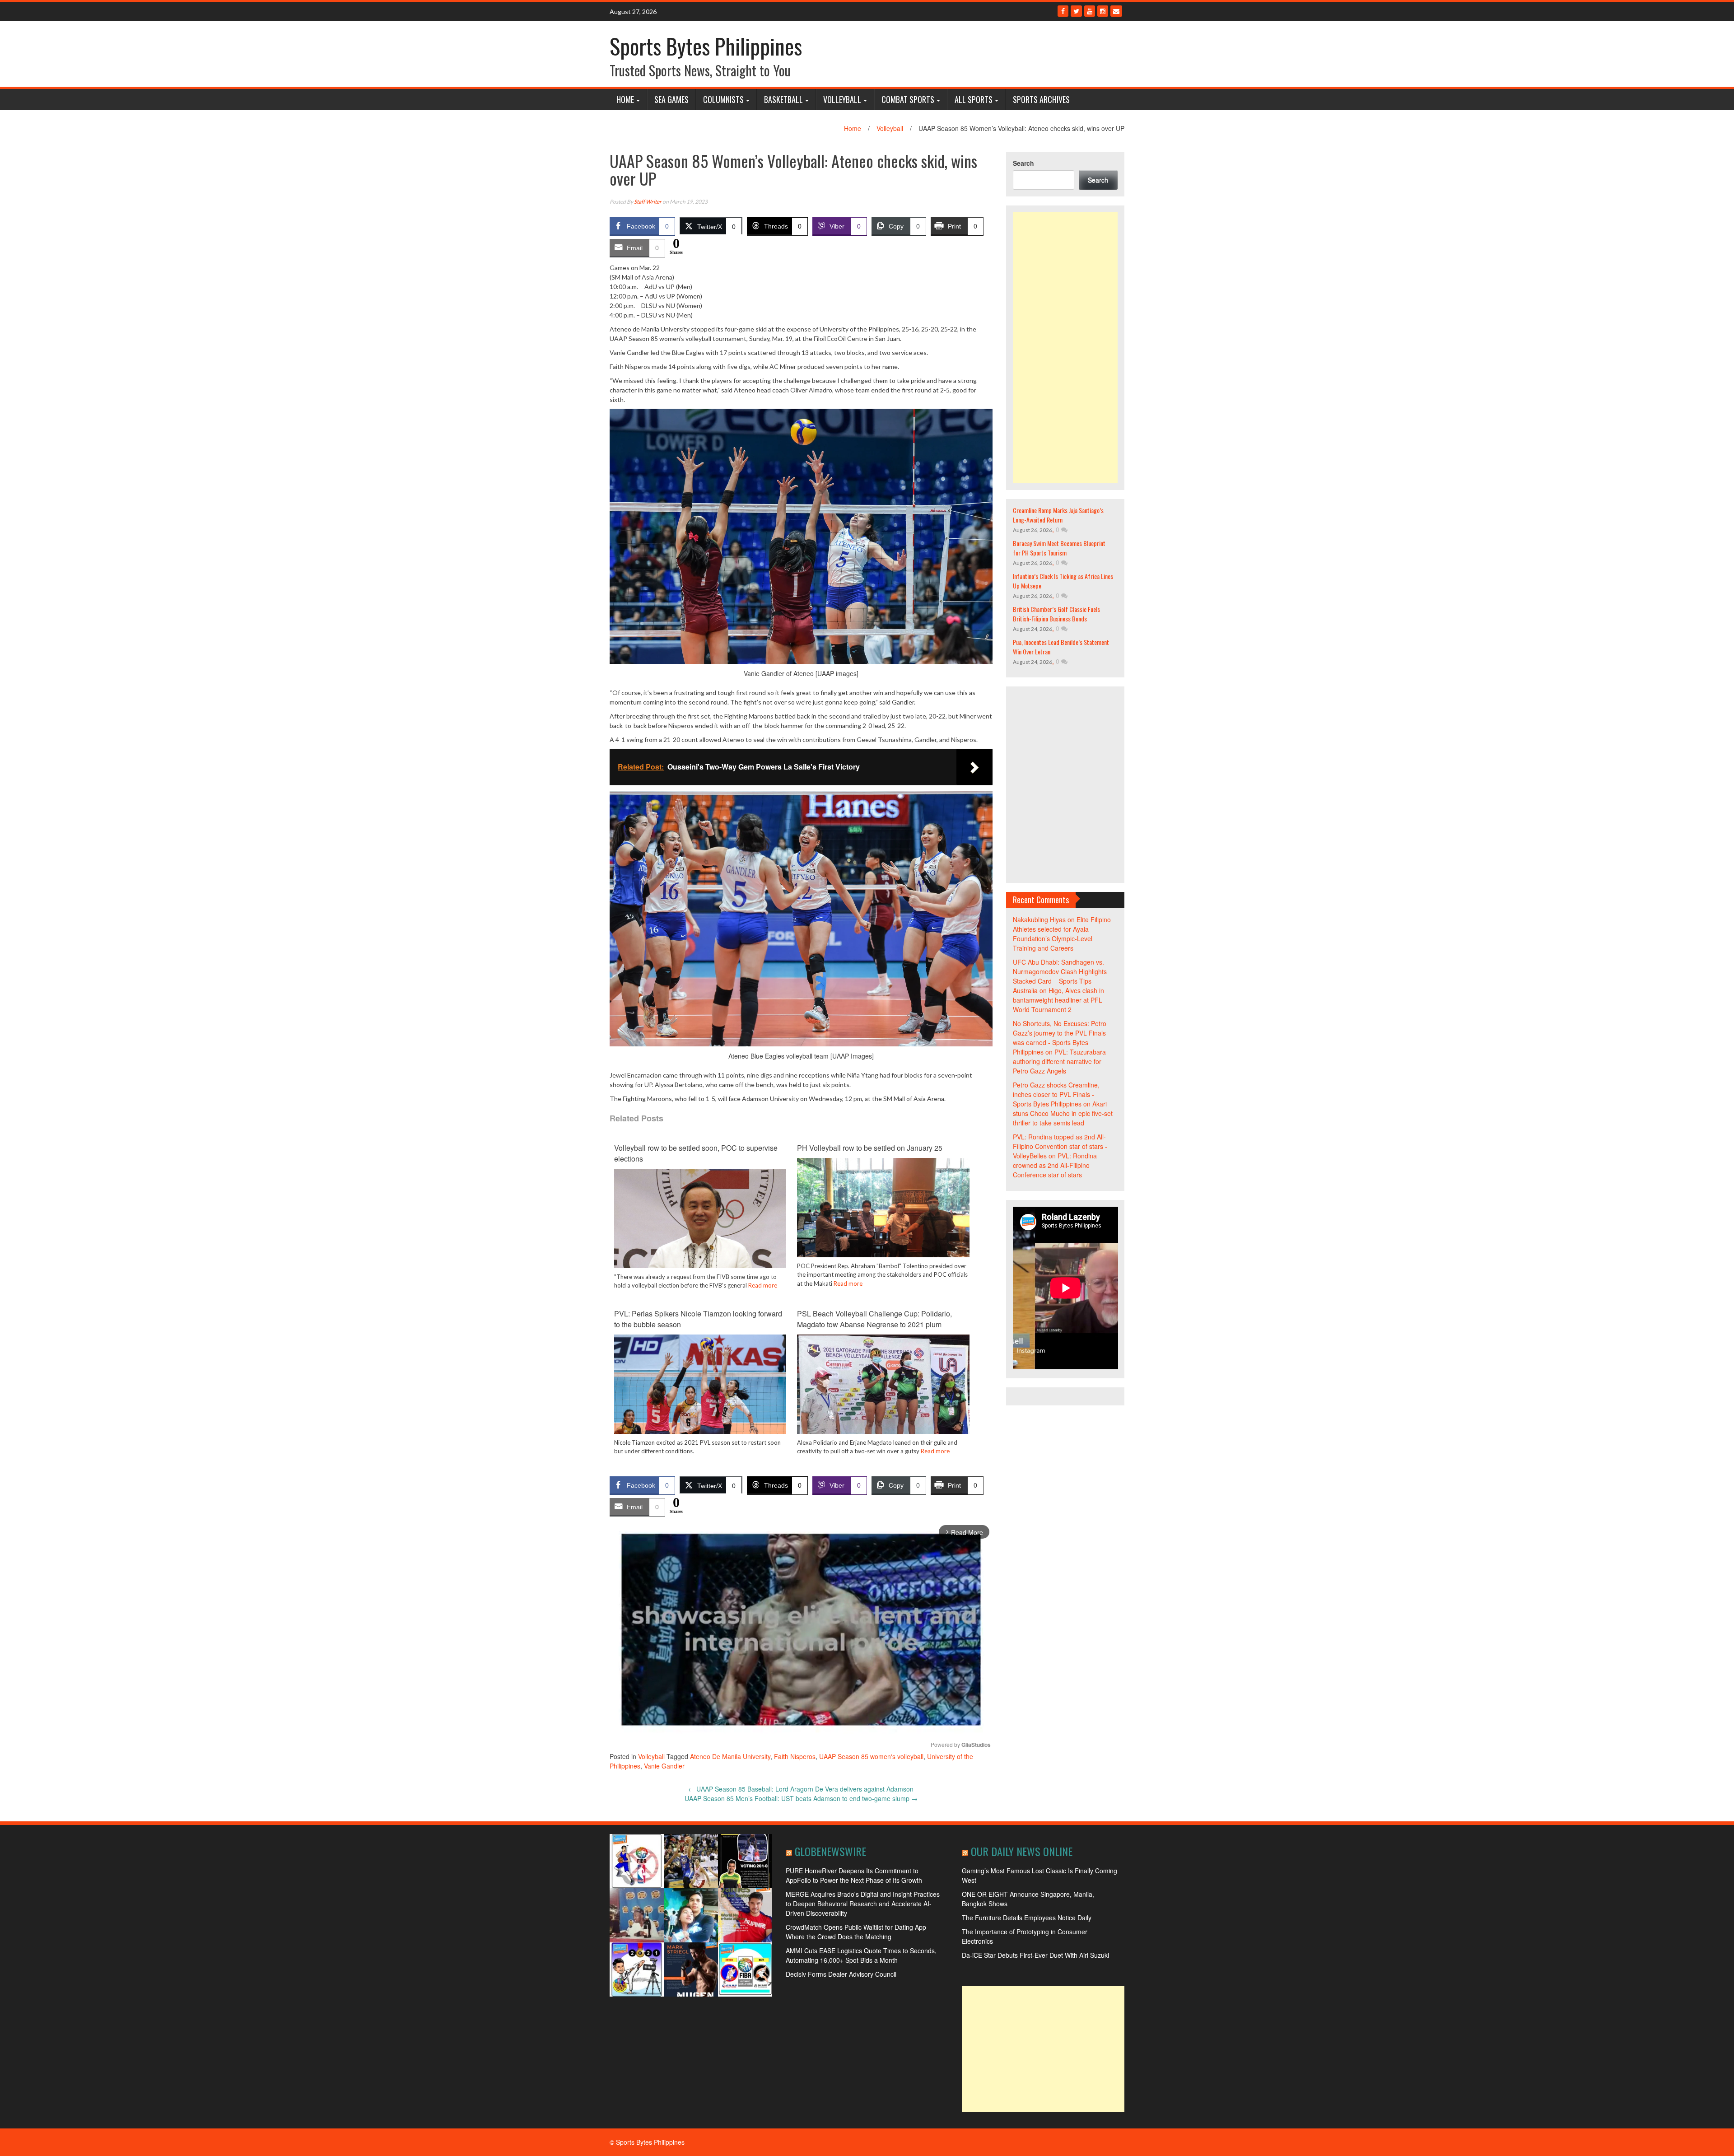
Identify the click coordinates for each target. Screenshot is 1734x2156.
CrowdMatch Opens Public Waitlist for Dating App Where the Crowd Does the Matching (856, 1932)
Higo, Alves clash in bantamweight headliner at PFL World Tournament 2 (1058, 1000)
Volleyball (842, 99)
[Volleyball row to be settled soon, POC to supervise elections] (700, 1226)
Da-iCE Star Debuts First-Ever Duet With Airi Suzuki (1035, 1955)
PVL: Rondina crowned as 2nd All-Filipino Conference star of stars (1055, 1165)
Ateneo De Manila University (730, 1756)
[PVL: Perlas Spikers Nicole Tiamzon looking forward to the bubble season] (700, 1391)
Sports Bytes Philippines (706, 46)
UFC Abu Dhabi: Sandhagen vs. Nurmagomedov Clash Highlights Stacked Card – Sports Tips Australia (1060, 976)
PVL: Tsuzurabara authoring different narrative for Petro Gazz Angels (1059, 1061)
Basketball (783, 99)
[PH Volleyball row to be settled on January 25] (883, 1222)
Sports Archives (1041, 99)
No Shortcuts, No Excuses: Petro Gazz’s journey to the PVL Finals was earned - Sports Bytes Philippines (1060, 1038)
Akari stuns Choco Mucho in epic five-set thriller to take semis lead (1063, 1113)
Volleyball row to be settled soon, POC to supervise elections (696, 1153)
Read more (763, 1285)
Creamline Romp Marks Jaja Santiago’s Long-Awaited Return (1058, 515)
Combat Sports (908, 99)
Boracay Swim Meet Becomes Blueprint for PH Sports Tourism (1059, 548)
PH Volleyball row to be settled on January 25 (870, 1148)
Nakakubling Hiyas (1039, 919)
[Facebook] (1063, 11)
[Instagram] (1103, 11)
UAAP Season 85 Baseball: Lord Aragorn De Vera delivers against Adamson (801, 1789)
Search (1023, 163)
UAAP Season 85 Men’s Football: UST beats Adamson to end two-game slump (801, 1798)
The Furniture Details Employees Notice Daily (1027, 1918)
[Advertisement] (1065, 348)
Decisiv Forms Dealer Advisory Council (841, 1974)
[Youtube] (1090, 11)
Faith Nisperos (795, 1756)
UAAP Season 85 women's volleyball (871, 1756)
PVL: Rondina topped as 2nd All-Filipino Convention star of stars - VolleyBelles (1060, 1146)
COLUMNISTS (723, 99)
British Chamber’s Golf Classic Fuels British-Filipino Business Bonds (1056, 614)
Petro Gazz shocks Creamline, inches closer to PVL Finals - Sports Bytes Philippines (1056, 1094)
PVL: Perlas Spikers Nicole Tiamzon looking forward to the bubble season (698, 1319)
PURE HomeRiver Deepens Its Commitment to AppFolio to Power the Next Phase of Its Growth (854, 1875)
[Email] (1116, 11)
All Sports (974, 99)
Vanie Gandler (664, 1766)
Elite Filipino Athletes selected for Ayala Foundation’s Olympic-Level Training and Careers (1062, 934)
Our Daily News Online (1022, 1851)
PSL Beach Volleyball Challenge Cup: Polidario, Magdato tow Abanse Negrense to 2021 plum (874, 1319)
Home (625, 99)
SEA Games (671, 99)
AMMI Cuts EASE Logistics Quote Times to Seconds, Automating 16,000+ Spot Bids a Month (861, 1955)
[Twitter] (1076, 11)
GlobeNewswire (830, 1851)
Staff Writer (648, 202)
